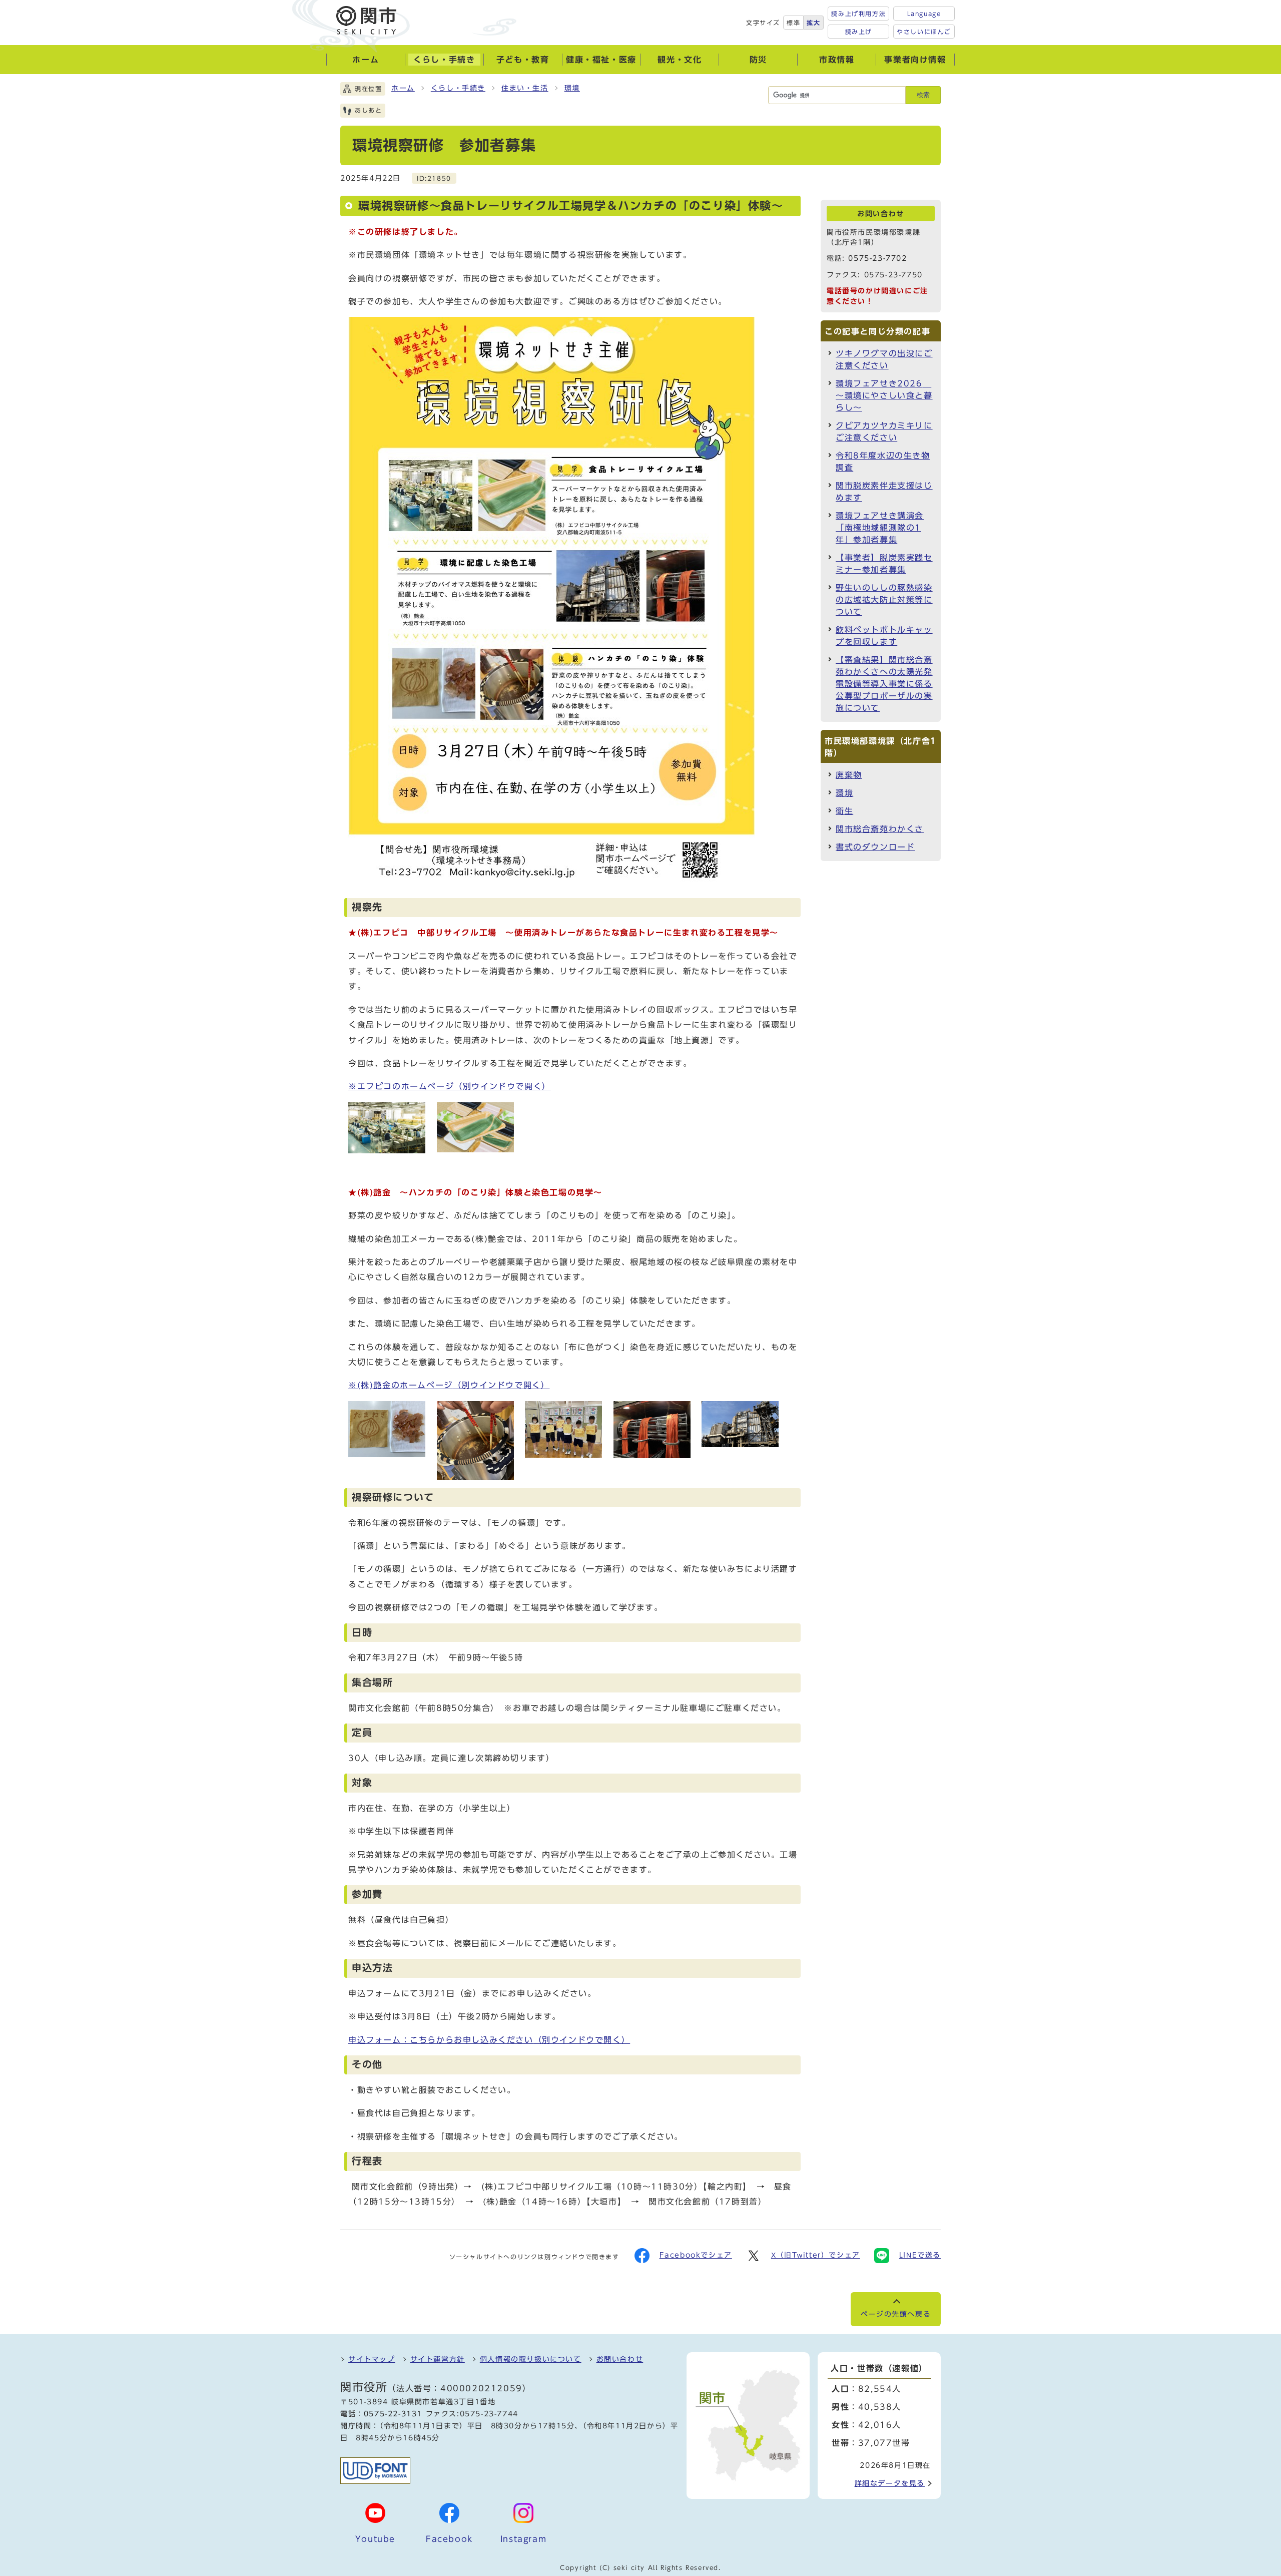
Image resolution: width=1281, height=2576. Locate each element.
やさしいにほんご (924, 32)
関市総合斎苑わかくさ (880, 829)
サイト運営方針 (438, 2359)
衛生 (844, 811)
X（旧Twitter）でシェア (816, 2255)
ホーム (403, 88)
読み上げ (859, 32)
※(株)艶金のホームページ (449, 1385)
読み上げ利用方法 (858, 14)
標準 (793, 23)
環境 (572, 88)
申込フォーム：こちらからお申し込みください (489, 2040)
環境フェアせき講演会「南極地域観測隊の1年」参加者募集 (880, 528)
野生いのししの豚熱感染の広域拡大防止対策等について (884, 600)
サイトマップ (372, 2359)
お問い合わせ (620, 2359)
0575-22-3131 (393, 2414)
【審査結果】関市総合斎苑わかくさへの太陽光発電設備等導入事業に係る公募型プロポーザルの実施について (884, 684)
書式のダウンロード (875, 847)
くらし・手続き (458, 88)
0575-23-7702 (877, 258)
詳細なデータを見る (890, 2483)
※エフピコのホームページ (450, 1086)
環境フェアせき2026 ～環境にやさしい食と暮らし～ (884, 395)
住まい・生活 (525, 88)
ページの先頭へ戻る (896, 2314)
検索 (923, 95)
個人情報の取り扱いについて (531, 2359)
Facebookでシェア (696, 2255)
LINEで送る (920, 2255)
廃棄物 (849, 775)
